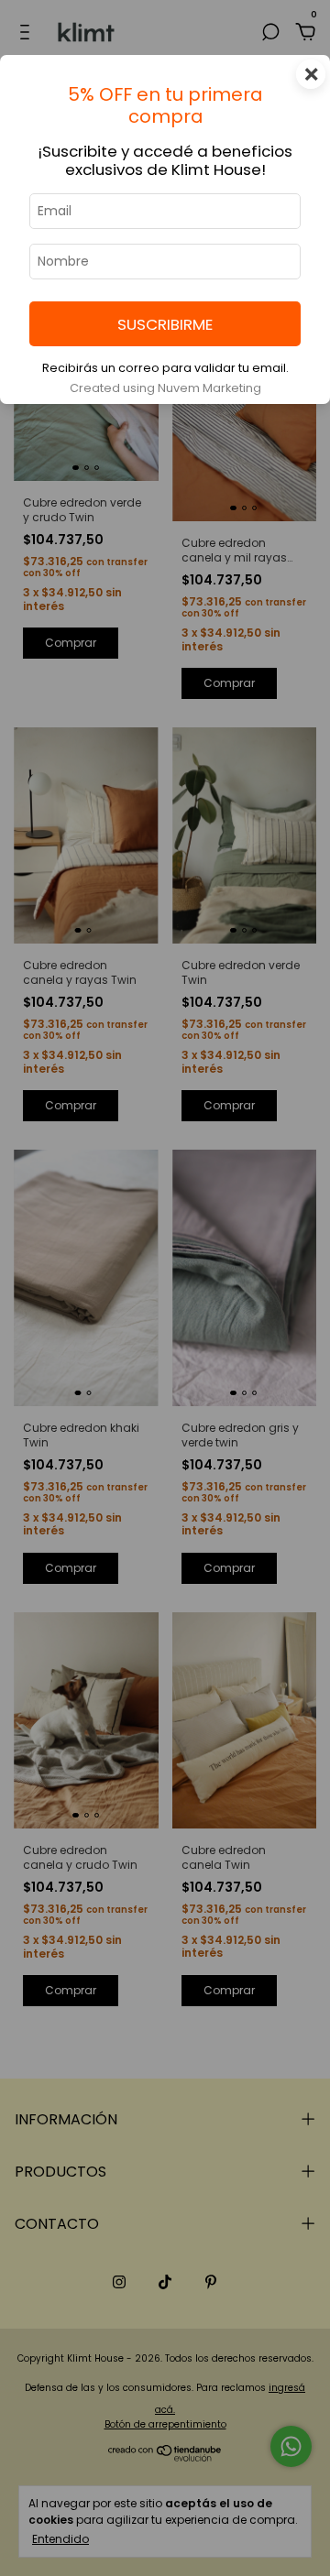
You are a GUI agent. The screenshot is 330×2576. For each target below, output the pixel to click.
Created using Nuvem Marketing (165, 388)
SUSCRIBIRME (165, 324)
